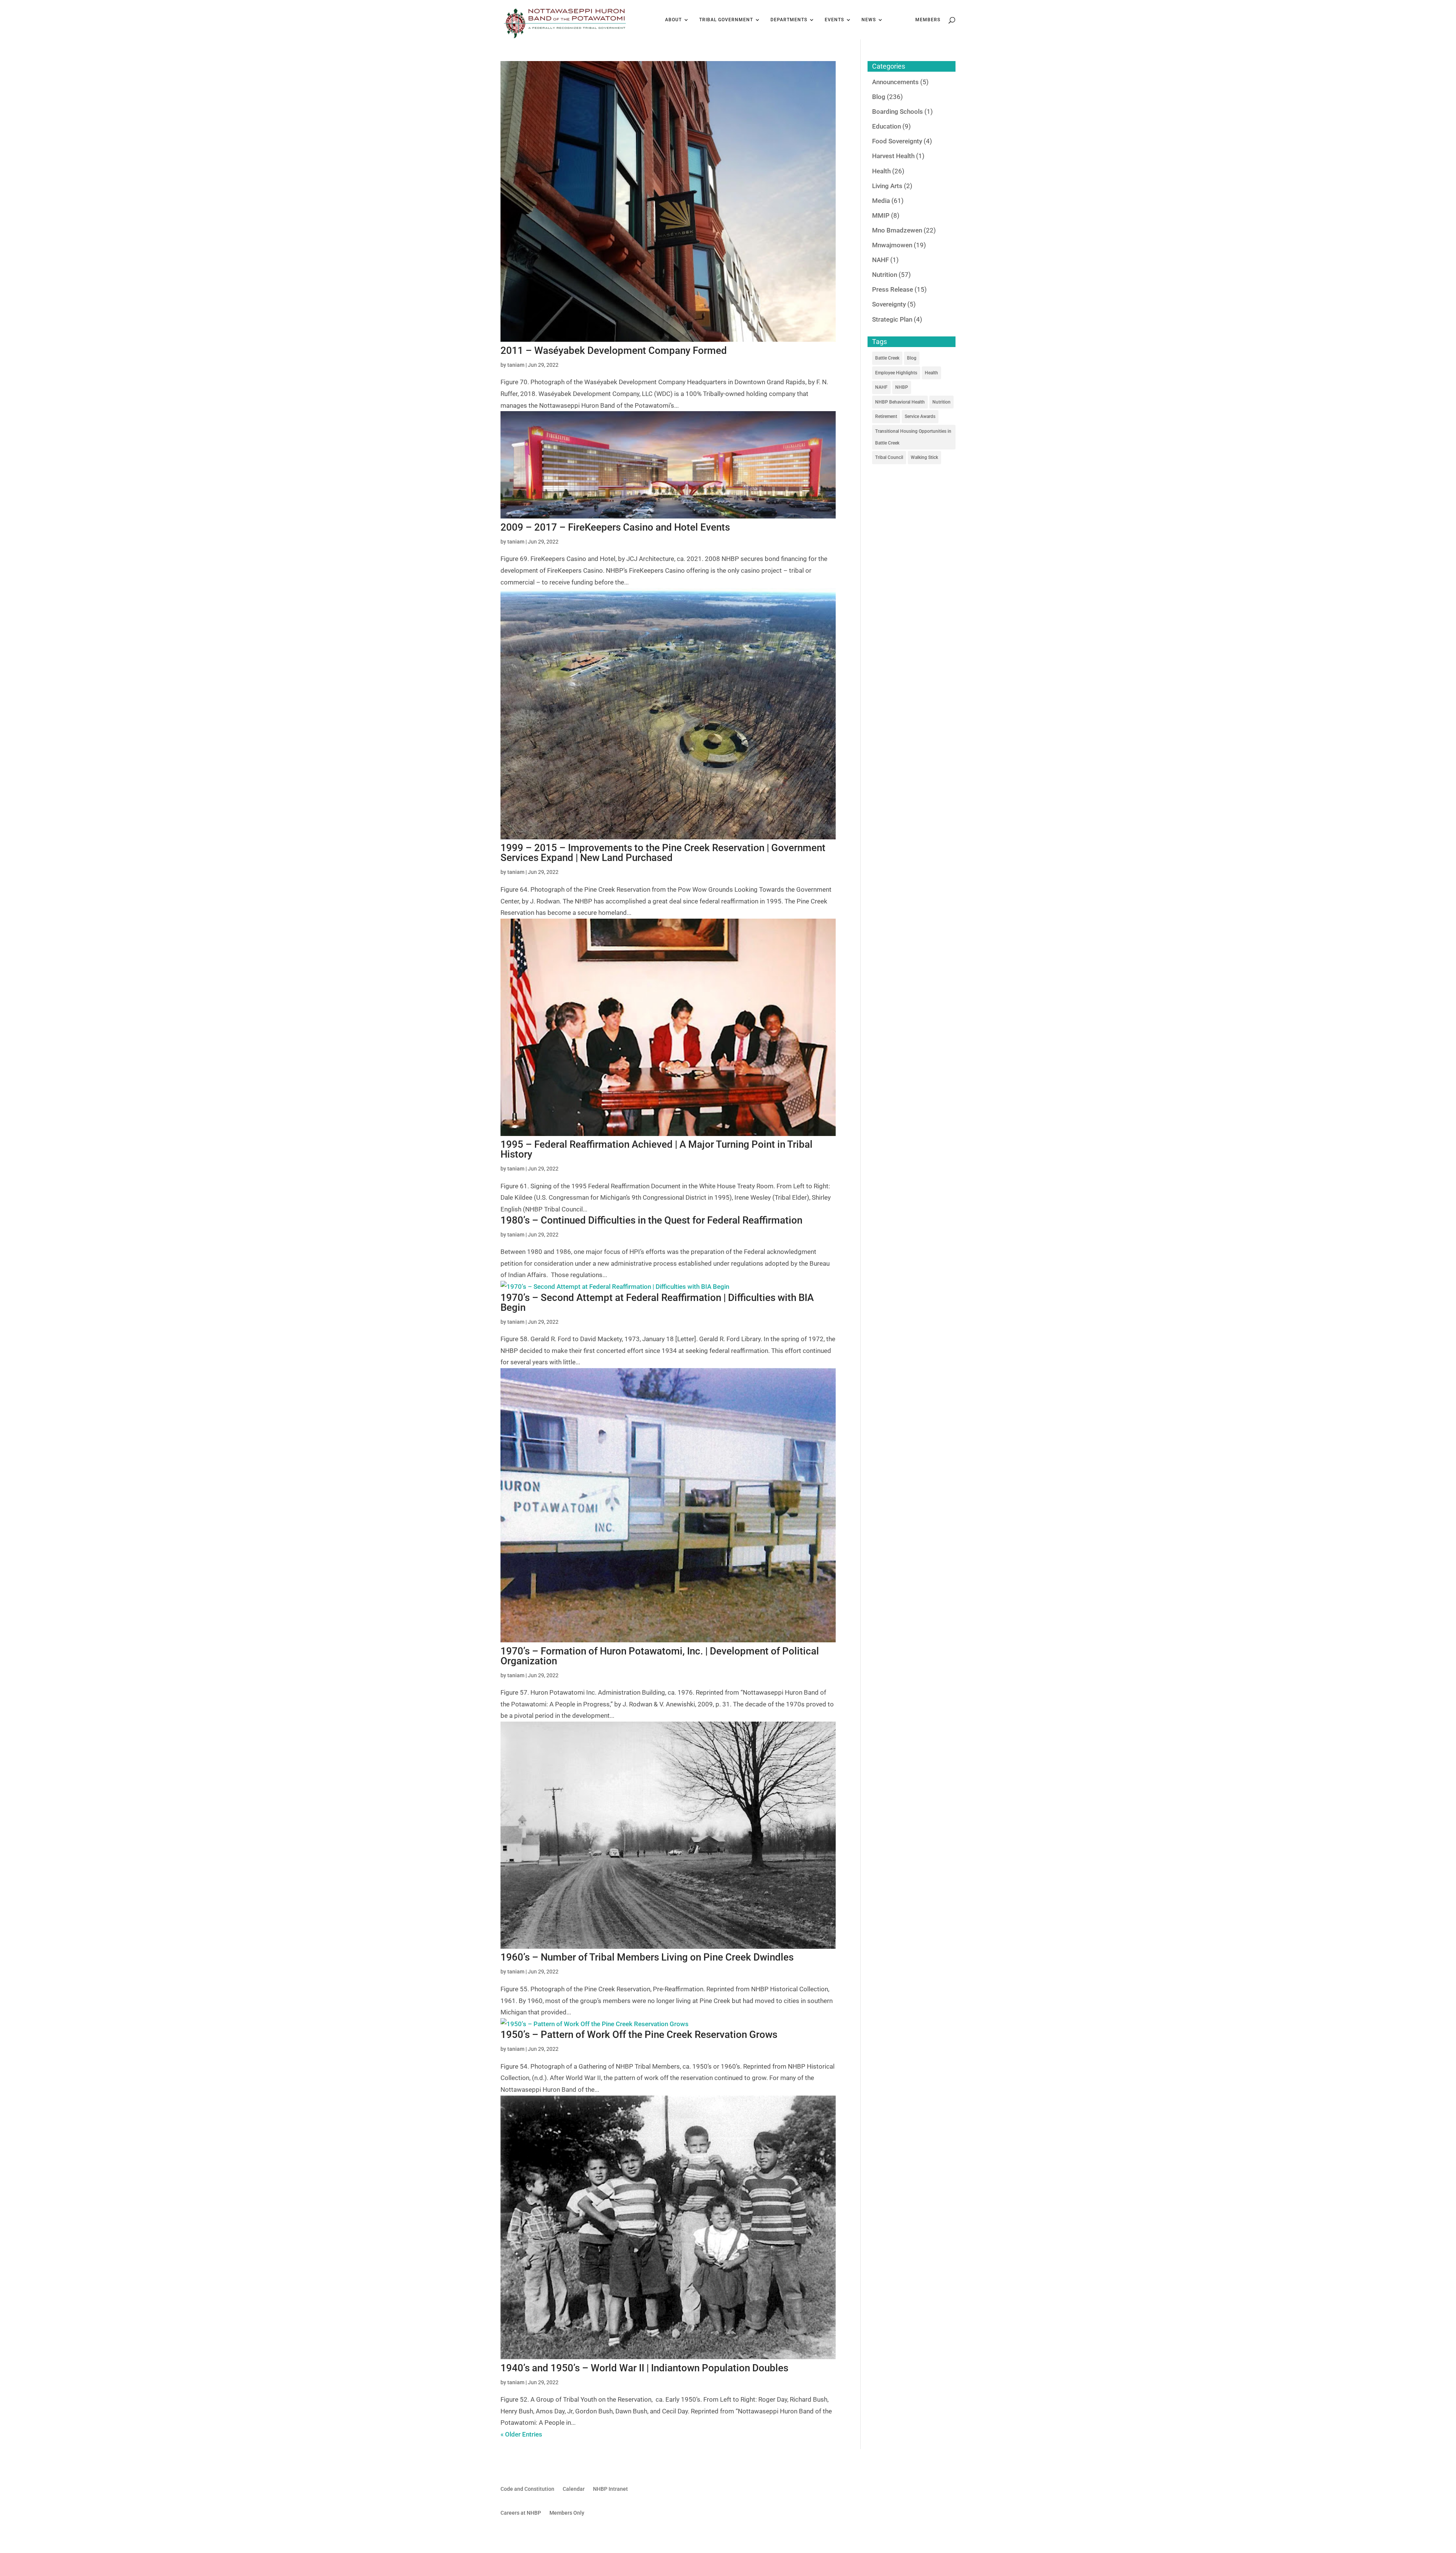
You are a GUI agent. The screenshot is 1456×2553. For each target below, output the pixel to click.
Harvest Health (893, 156)
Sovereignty (889, 304)
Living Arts (887, 186)
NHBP (902, 387)
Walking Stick (924, 457)
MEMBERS (928, 20)
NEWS (869, 20)
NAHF (880, 260)
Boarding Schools (897, 112)
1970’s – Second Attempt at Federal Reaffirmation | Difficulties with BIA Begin (657, 1302)
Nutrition (885, 275)
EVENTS (834, 20)
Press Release (893, 289)
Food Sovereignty (897, 141)
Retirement (886, 416)
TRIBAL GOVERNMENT (726, 20)
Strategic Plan (892, 319)
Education (886, 126)
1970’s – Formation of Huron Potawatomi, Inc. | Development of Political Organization (660, 1656)
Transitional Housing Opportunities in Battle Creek (913, 437)
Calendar (574, 2489)
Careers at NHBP (521, 2513)
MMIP (881, 215)
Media (881, 201)
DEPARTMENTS (789, 20)
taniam (516, 365)
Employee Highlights (896, 373)
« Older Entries (521, 2434)
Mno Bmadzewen (897, 230)
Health (881, 171)
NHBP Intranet (610, 2489)
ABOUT (673, 20)
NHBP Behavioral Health (900, 402)
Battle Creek (887, 358)
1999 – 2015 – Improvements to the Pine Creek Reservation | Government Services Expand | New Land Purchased (663, 853)
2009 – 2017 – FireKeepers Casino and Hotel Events (615, 527)
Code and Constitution (527, 2489)
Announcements (895, 82)
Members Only (567, 2513)
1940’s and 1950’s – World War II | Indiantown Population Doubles (644, 2368)
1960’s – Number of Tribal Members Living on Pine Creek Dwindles (647, 1957)
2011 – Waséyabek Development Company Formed (614, 350)
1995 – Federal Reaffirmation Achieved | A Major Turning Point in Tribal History (657, 1149)
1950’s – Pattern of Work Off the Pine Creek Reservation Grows (639, 2035)
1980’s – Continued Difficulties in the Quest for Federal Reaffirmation (651, 1220)
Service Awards (920, 416)
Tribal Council (889, 457)
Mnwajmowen (892, 245)
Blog (879, 97)
